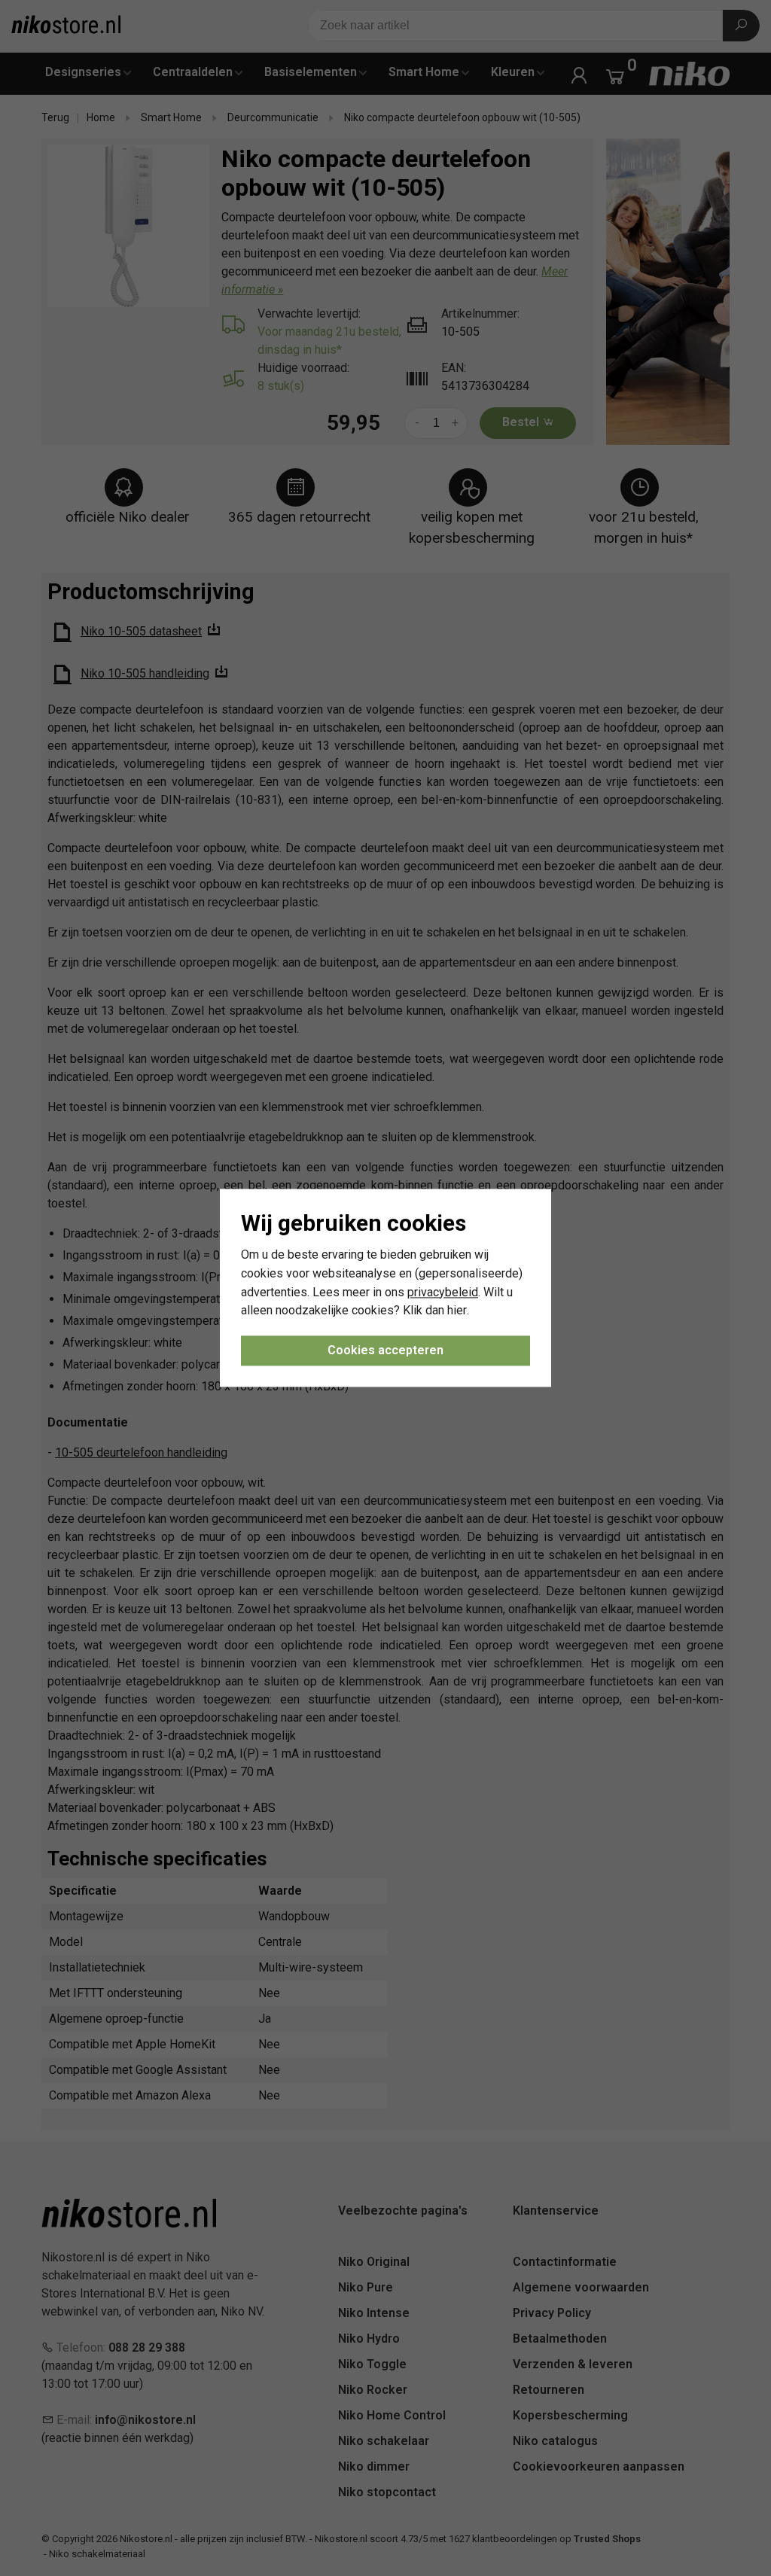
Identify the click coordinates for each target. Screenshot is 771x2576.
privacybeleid (443, 1292)
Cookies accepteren (385, 1351)
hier (457, 1311)
